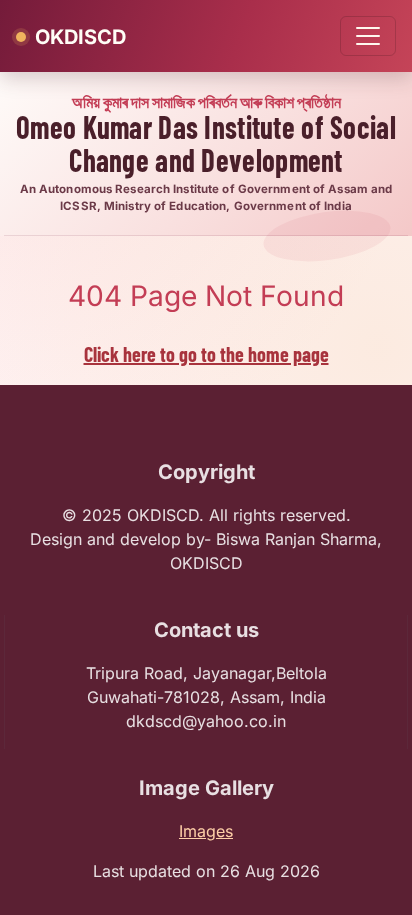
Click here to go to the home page (206, 354)
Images (206, 831)
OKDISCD (80, 37)
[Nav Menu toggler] (368, 36)
